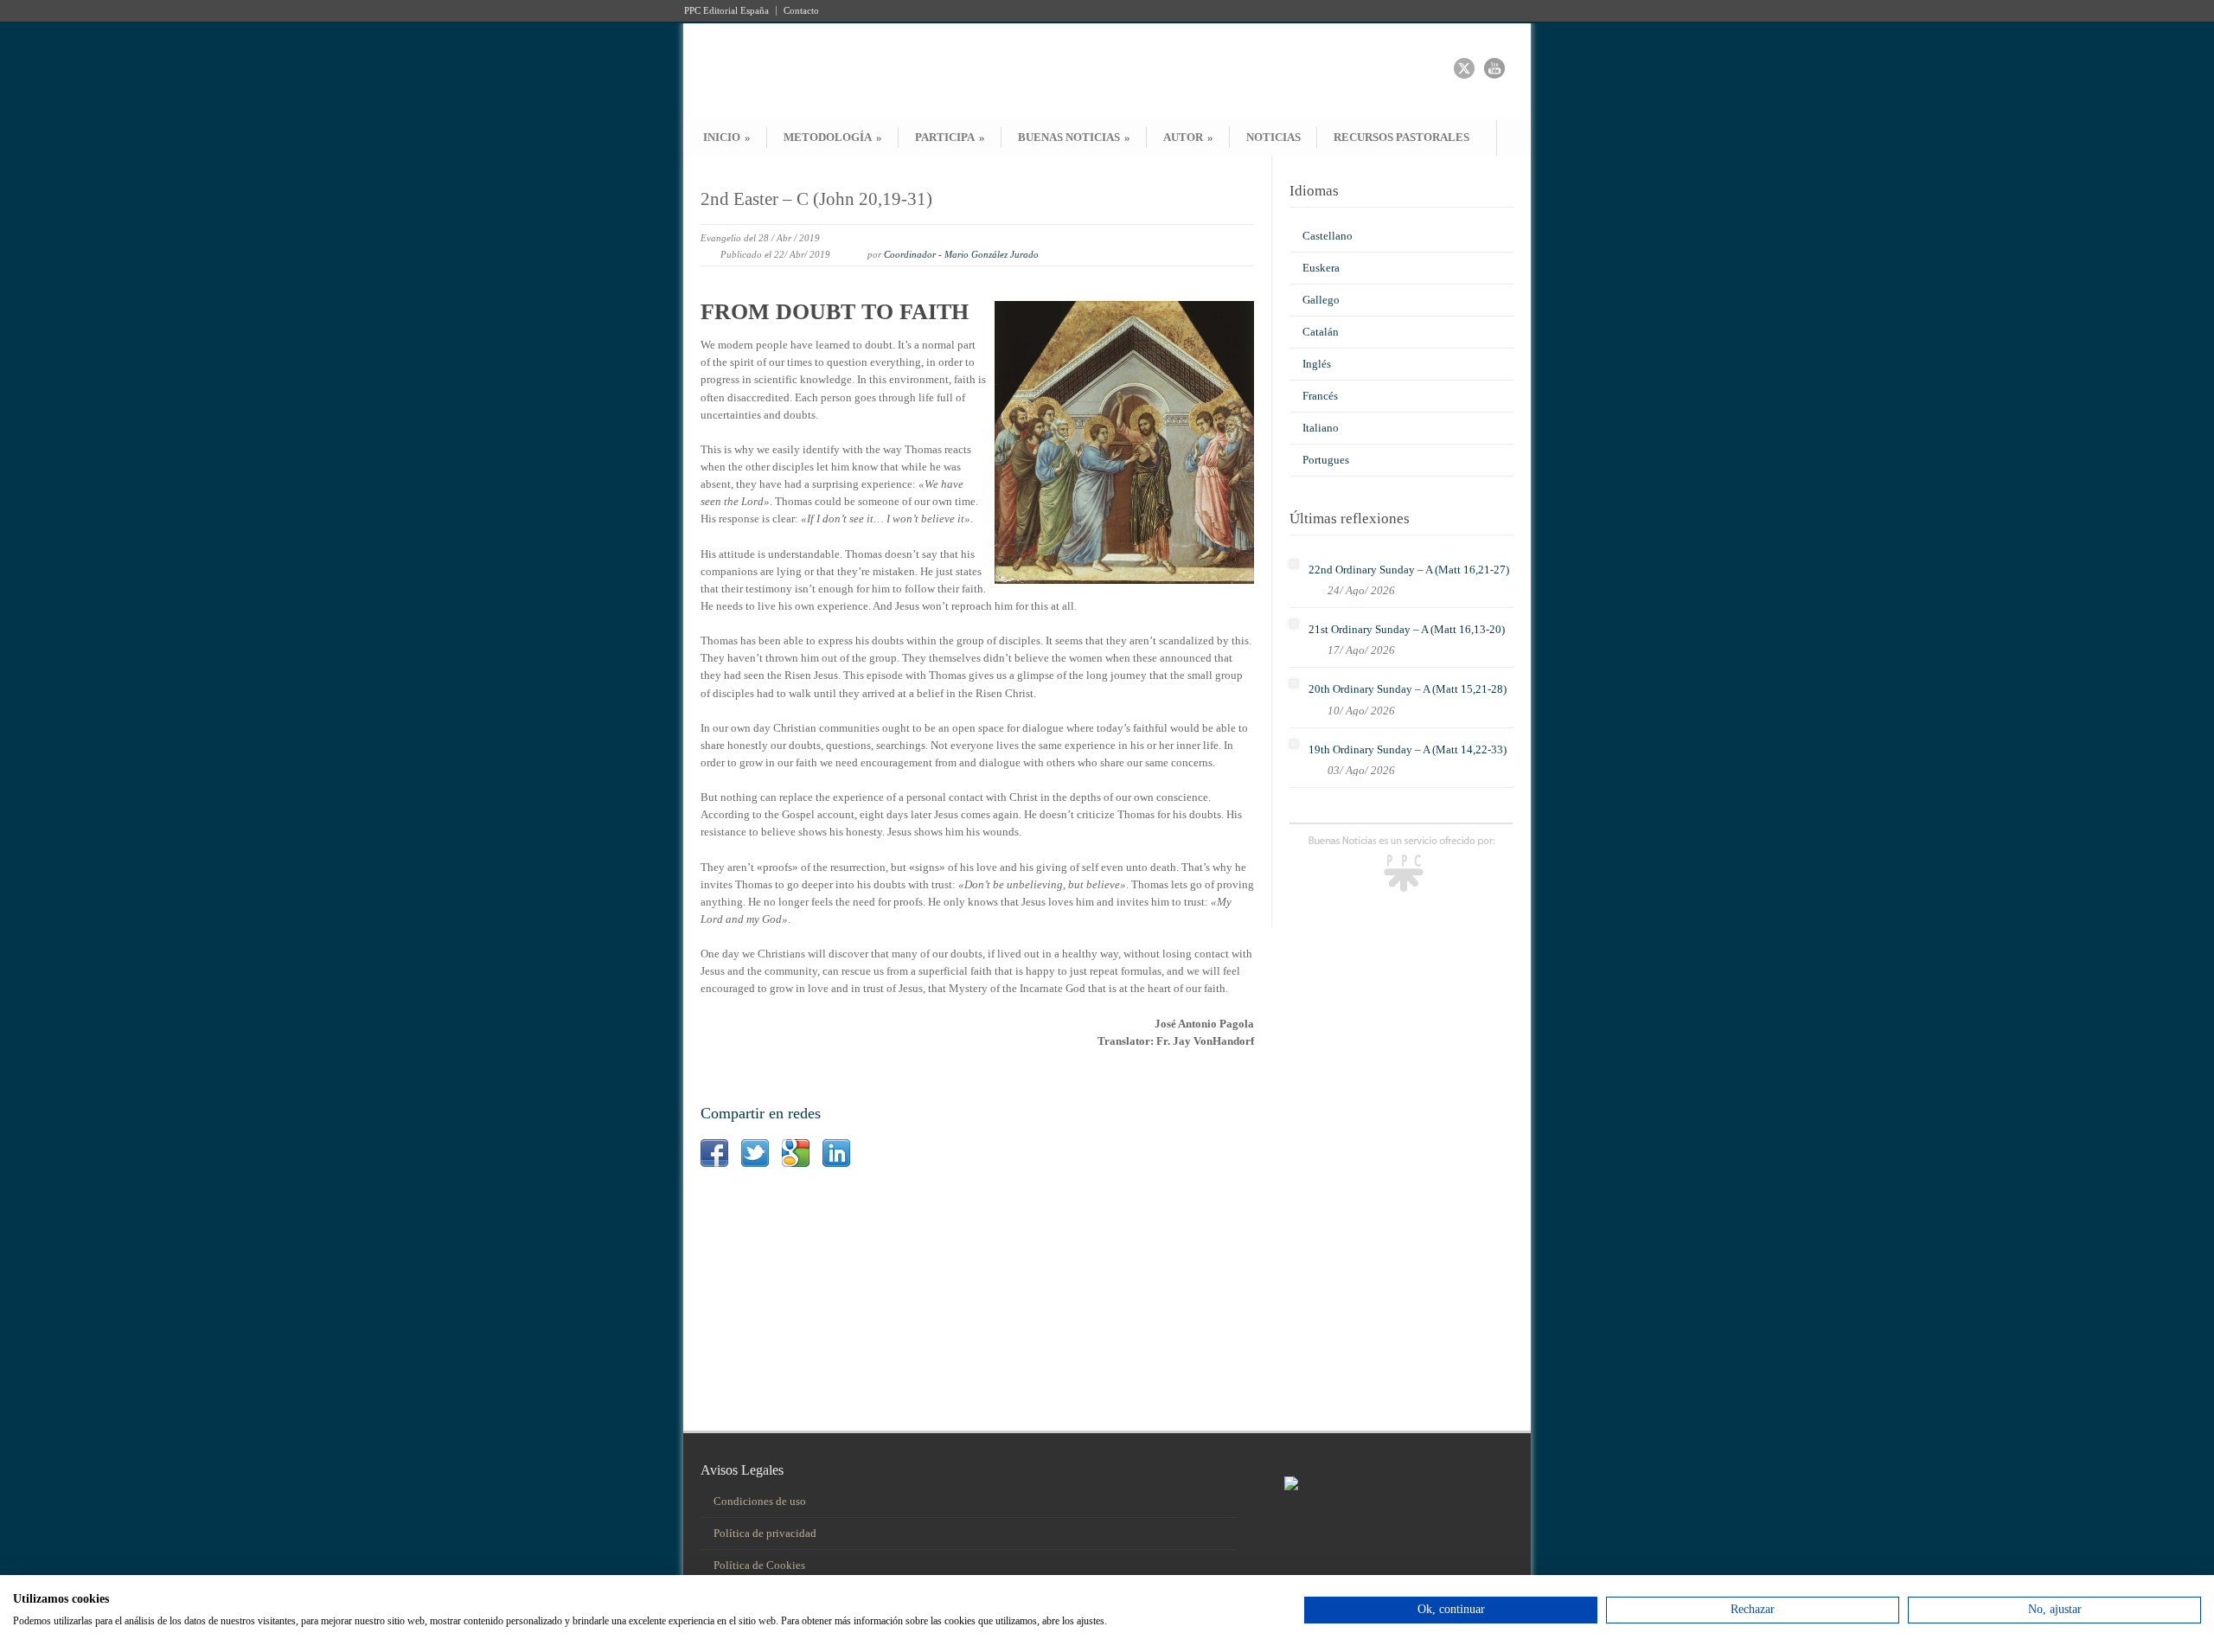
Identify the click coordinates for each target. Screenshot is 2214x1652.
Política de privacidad (765, 1533)
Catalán (1321, 332)
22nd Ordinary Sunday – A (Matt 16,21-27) (1409, 570)
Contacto (801, 11)
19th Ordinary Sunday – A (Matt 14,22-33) (1408, 749)
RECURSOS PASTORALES (1401, 137)
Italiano (1321, 428)
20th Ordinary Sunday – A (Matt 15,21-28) (1408, 689)
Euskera (1321, 268)
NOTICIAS (1273, 137)
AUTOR (1188, 137)
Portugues (1326, 460)
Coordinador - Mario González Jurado (961, 254)
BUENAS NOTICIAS (1074, 137)
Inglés (1317, 364)
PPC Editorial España (726, 11)
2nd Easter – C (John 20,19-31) (816, 199)
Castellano (1328, 236)
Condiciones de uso (760, 1501)
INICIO (727, 137)
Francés (1320, 396)
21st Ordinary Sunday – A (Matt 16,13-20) (1407, 629)
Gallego (1321, 300)
